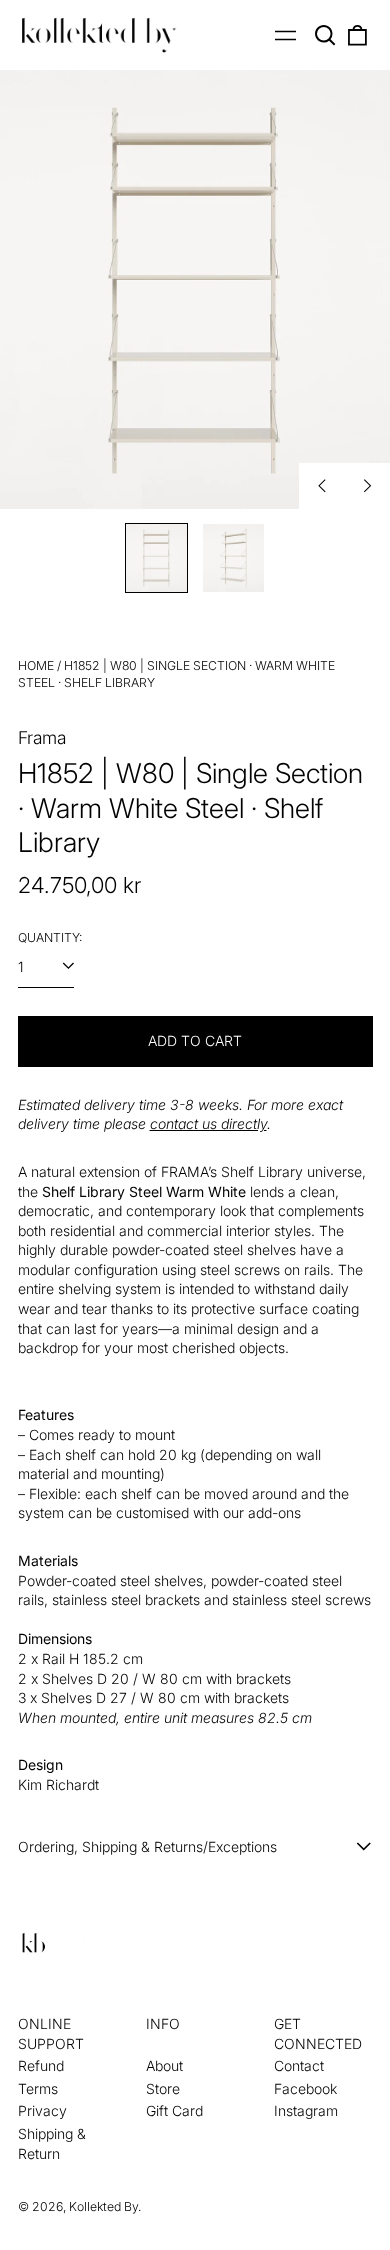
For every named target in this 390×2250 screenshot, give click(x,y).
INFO (163, 2023)
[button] (326, 35)
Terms (38, 2088)
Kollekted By (103, 2206)
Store (163, 2088)
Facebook (305, 2088)
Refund (41, 2065)
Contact (299, 2065)
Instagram (306, 2110)
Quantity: (50, 937)
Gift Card (174, 2110)
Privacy (42, 2110)
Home (36, 665)
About (164, 2065)
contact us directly (208, 1123)
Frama (42, 737)
